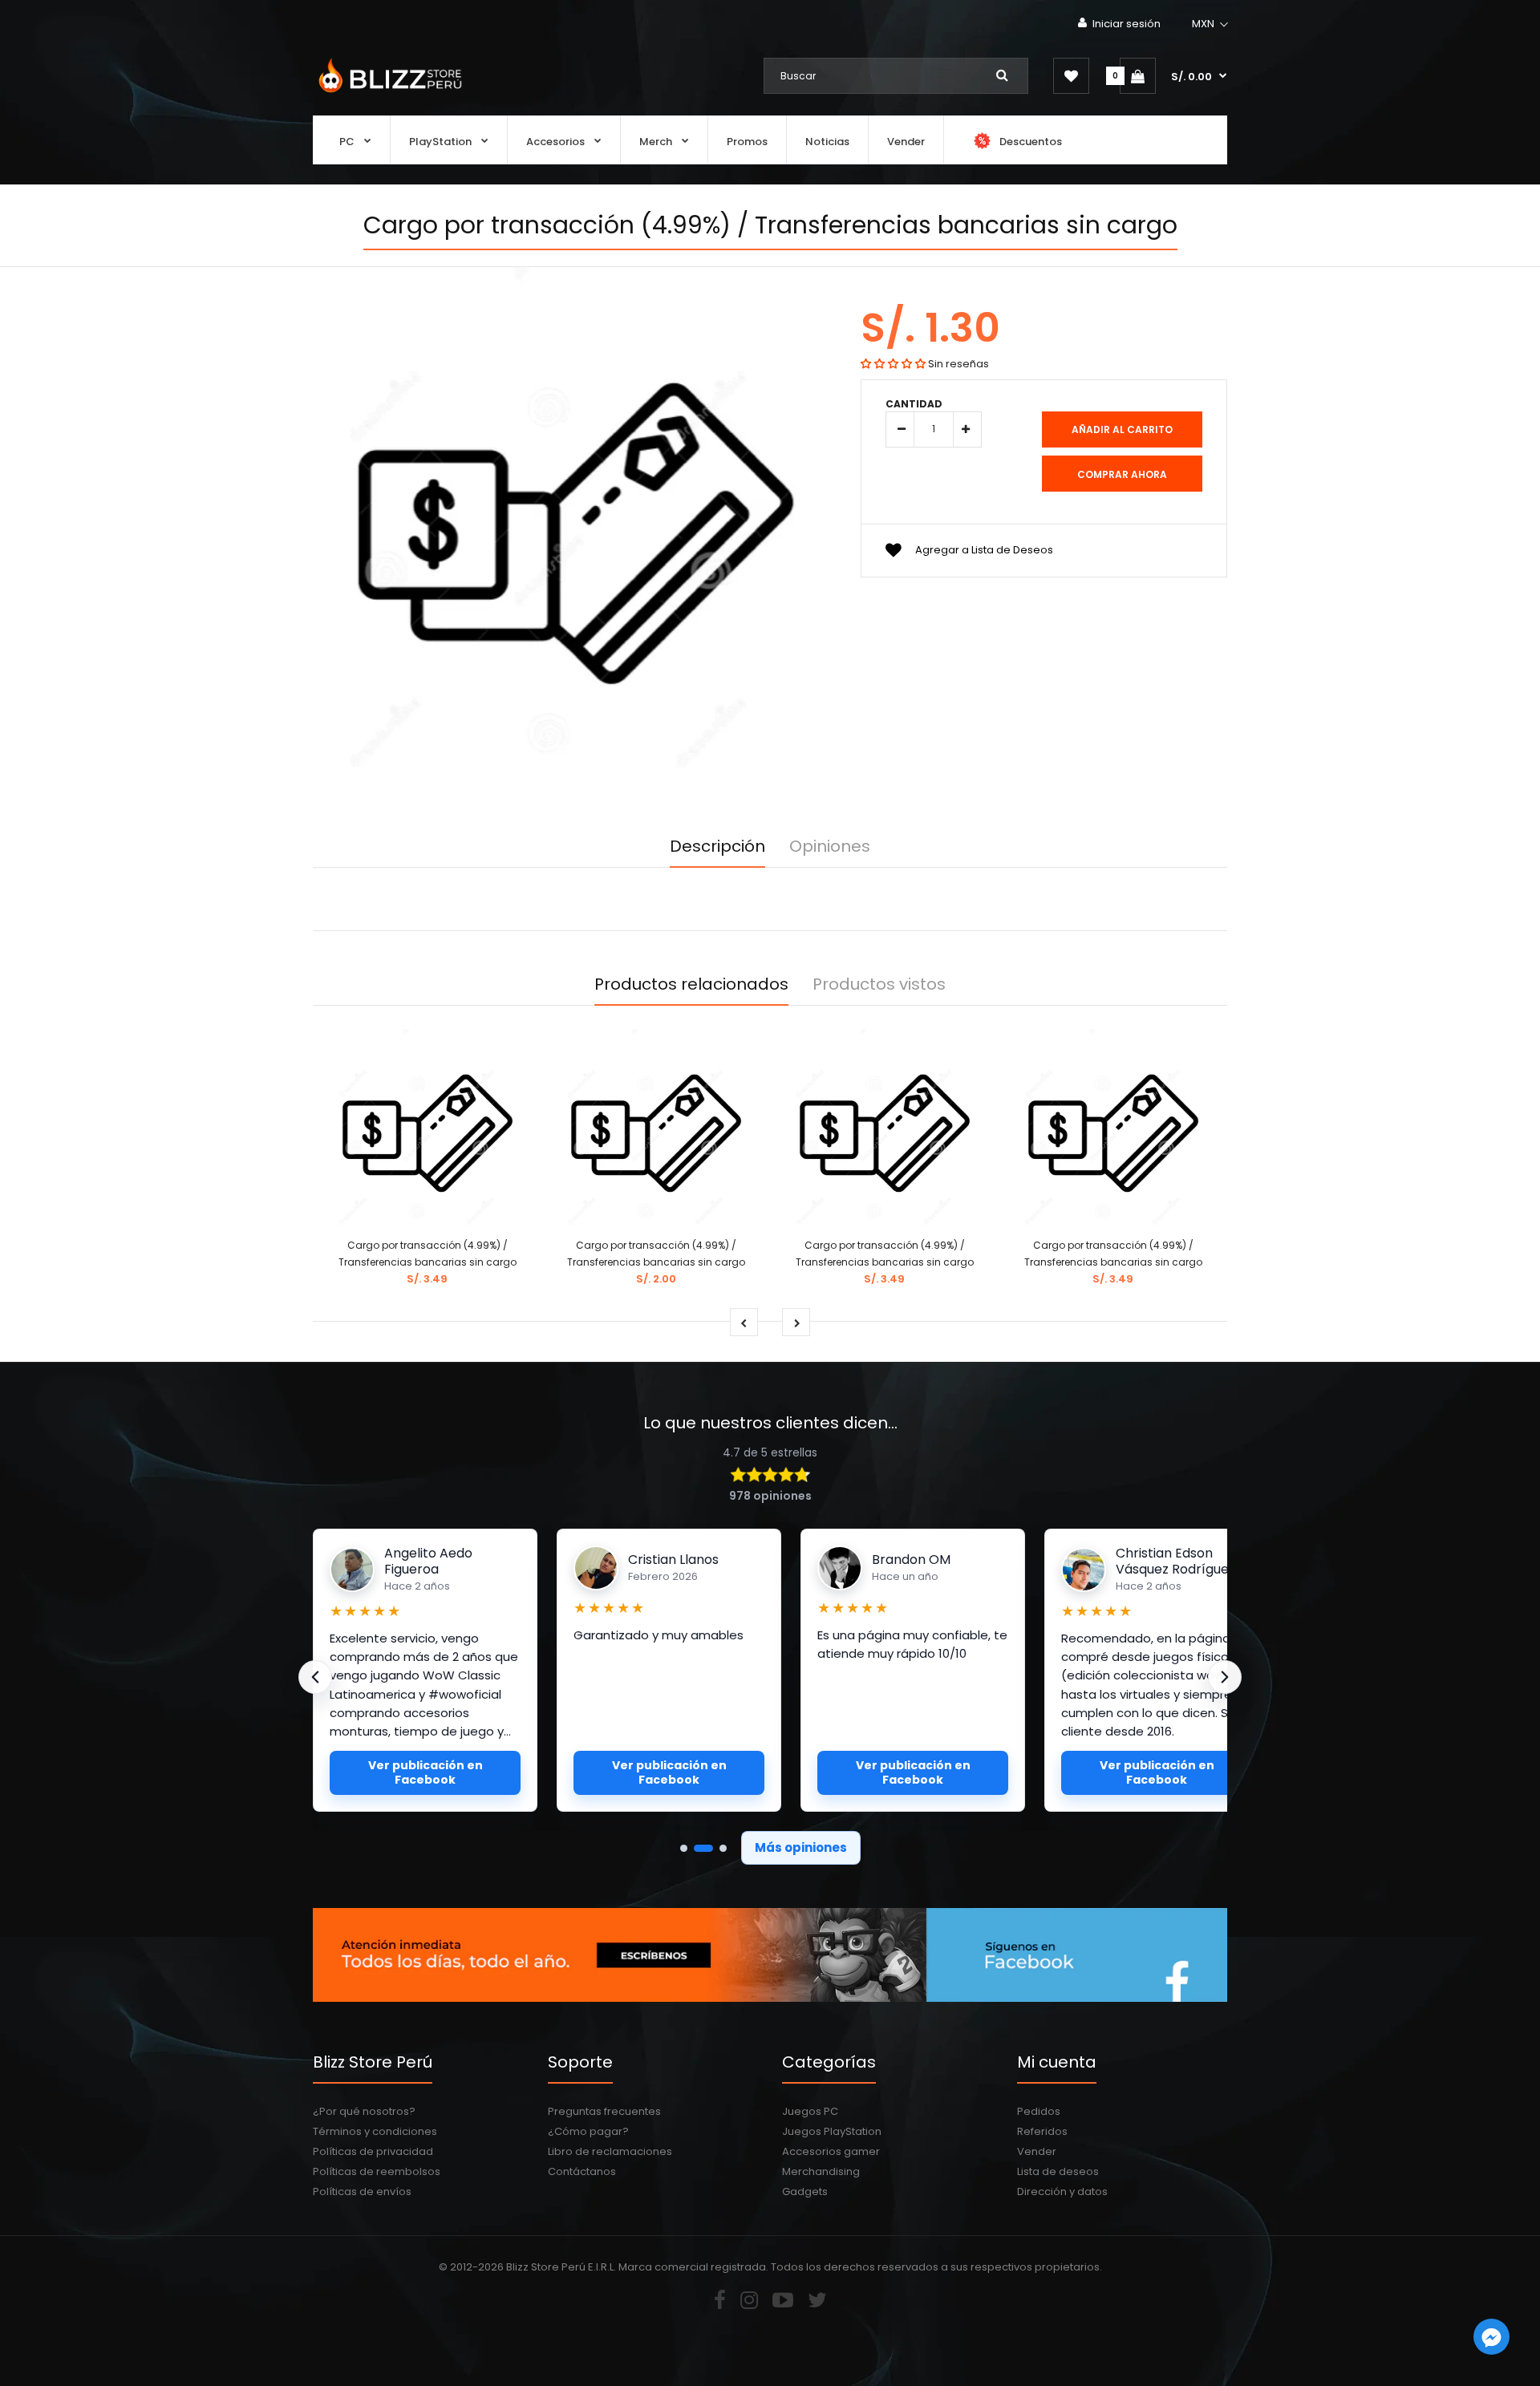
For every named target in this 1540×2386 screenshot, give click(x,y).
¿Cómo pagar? (588, 2131)
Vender (1037, 2151)
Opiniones (830, 846)
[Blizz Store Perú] (388, 94)
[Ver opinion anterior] (315, 1677)
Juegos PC (810, 2111)
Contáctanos (582, 2171)
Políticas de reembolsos (377, 2171)
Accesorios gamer (831, 2151)
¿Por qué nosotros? (364, 2111)
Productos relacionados (691, 984)
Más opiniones (801, 1847)
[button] (1211, 24)
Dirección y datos (1062, 2192)
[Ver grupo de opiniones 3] (723, 1848)
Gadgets (805, 2192)
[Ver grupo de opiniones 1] (684, 1848)
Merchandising (821, 2171)
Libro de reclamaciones (610, 2151)
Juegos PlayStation (832, 2131)
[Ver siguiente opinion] (1225, 1677)
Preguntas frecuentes (604, 2111)
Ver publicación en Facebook (426, 1772)
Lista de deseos (1058, 2171)
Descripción (717, 846)
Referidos (1042, 2131)
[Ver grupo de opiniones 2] (703, 1848)
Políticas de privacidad (373, 2151)
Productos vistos (879, 984)
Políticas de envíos (362, 2192)
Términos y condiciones (375, 2131)
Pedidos (1039, 2111)
